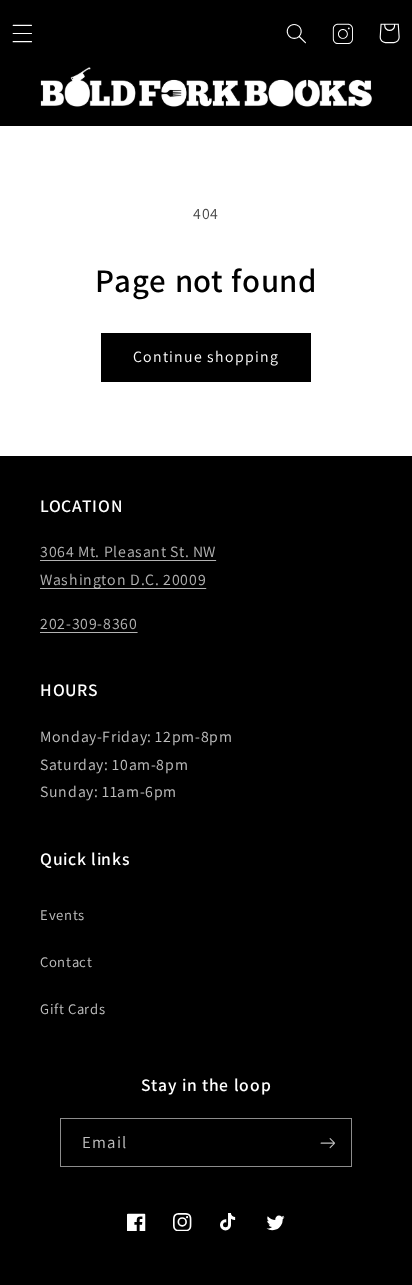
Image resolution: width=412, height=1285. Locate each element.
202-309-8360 (89, 623)
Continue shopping (206, 356)
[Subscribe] (327, 1142)
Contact (66, 961)
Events (62, 914)
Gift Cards (72, 1008)
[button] (23, 33)
